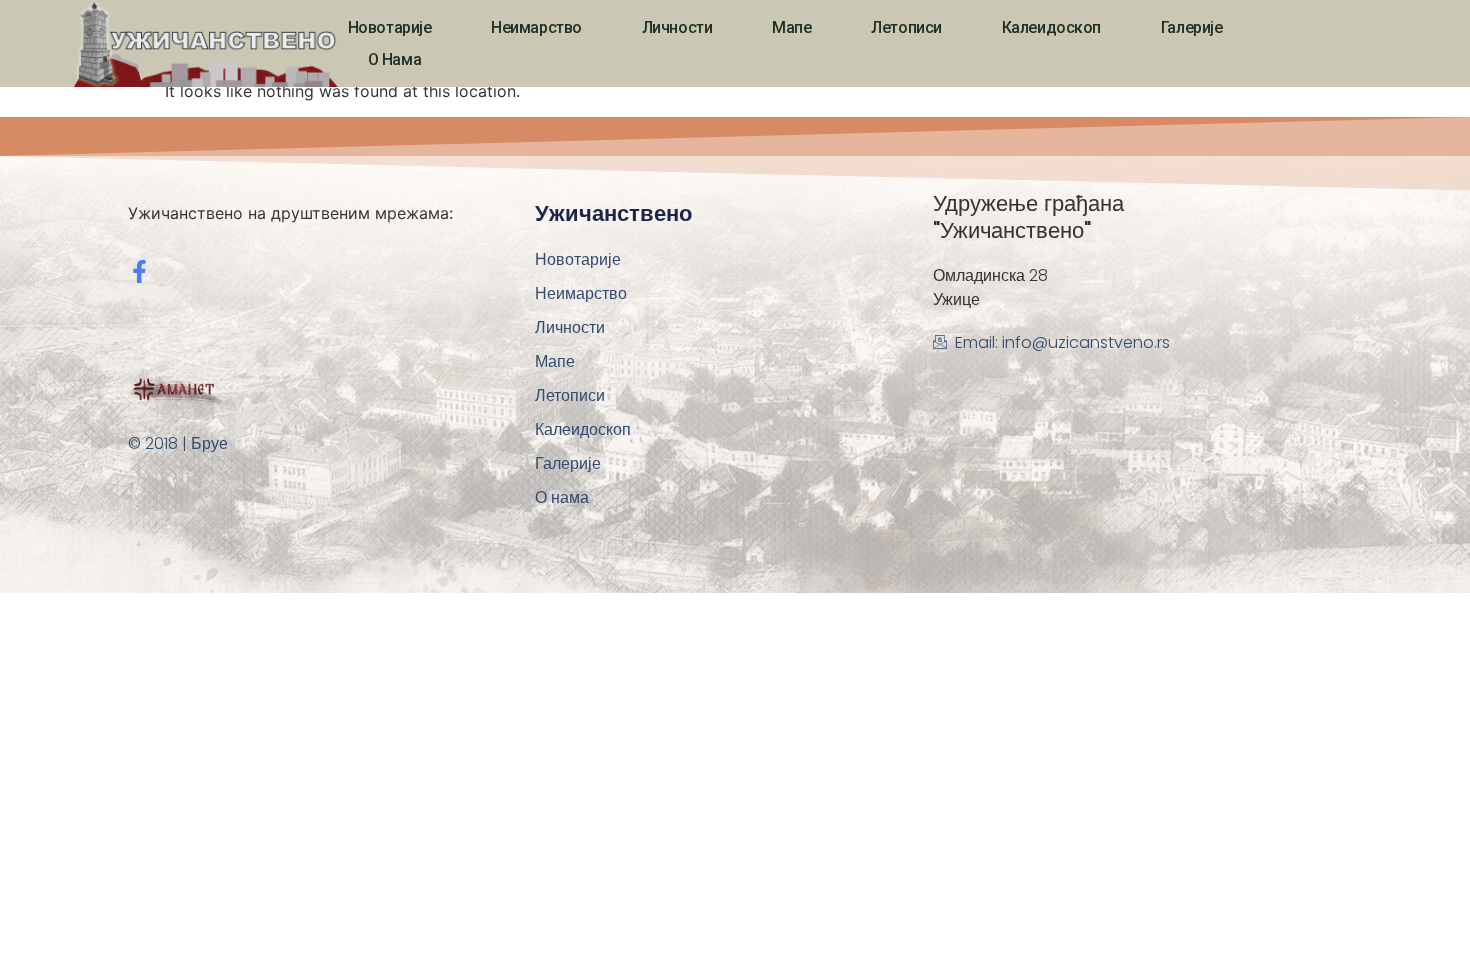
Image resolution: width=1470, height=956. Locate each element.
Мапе (791, 27)
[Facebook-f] (139, 271)
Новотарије (390, 27)
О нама (394, 59)
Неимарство (536, 27)
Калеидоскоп (1051, 27)
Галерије (1191, 27)
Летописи (906, 27)
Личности (677, 27)
